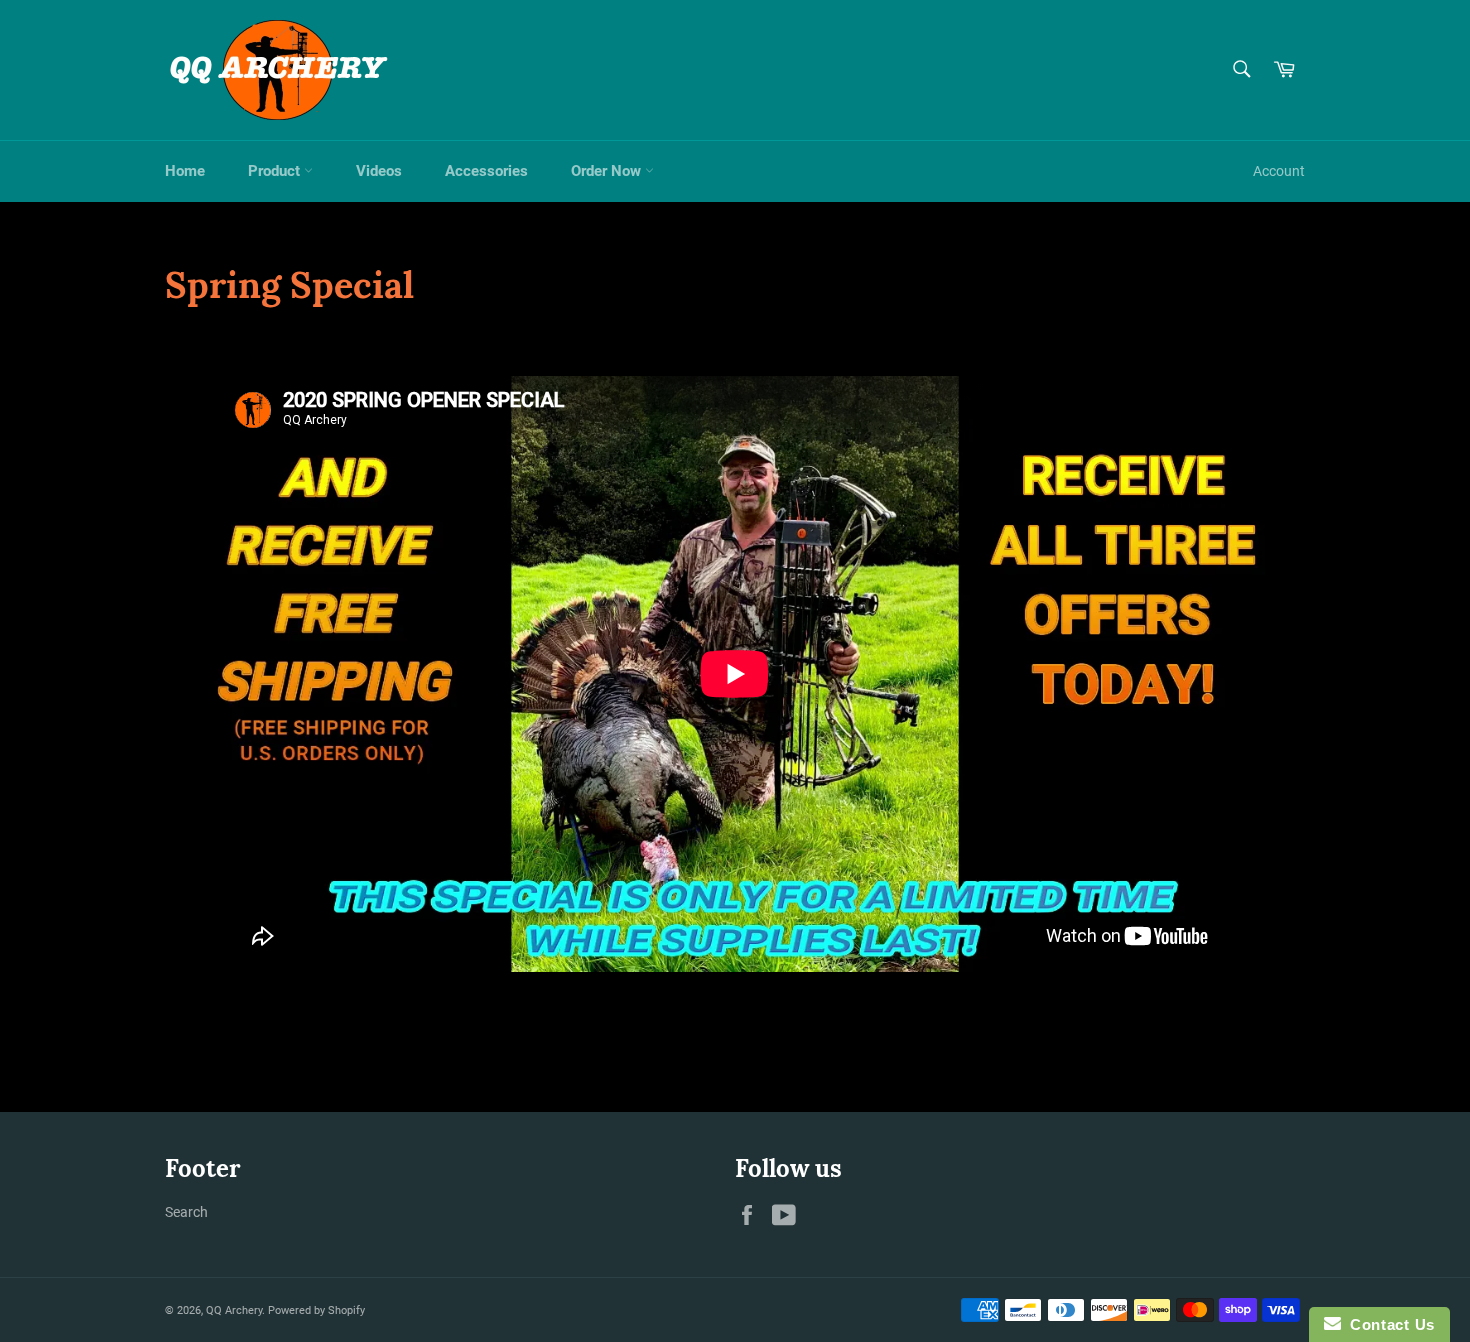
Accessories (486, 171)
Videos (379, 171)
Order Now (608, 171)
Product (276, 171)
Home (185, 171)
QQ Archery (234, 1310)
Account (1279, 171)
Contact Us (1388, 1324)
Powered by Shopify (316, 1310)
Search (186, 1212)
